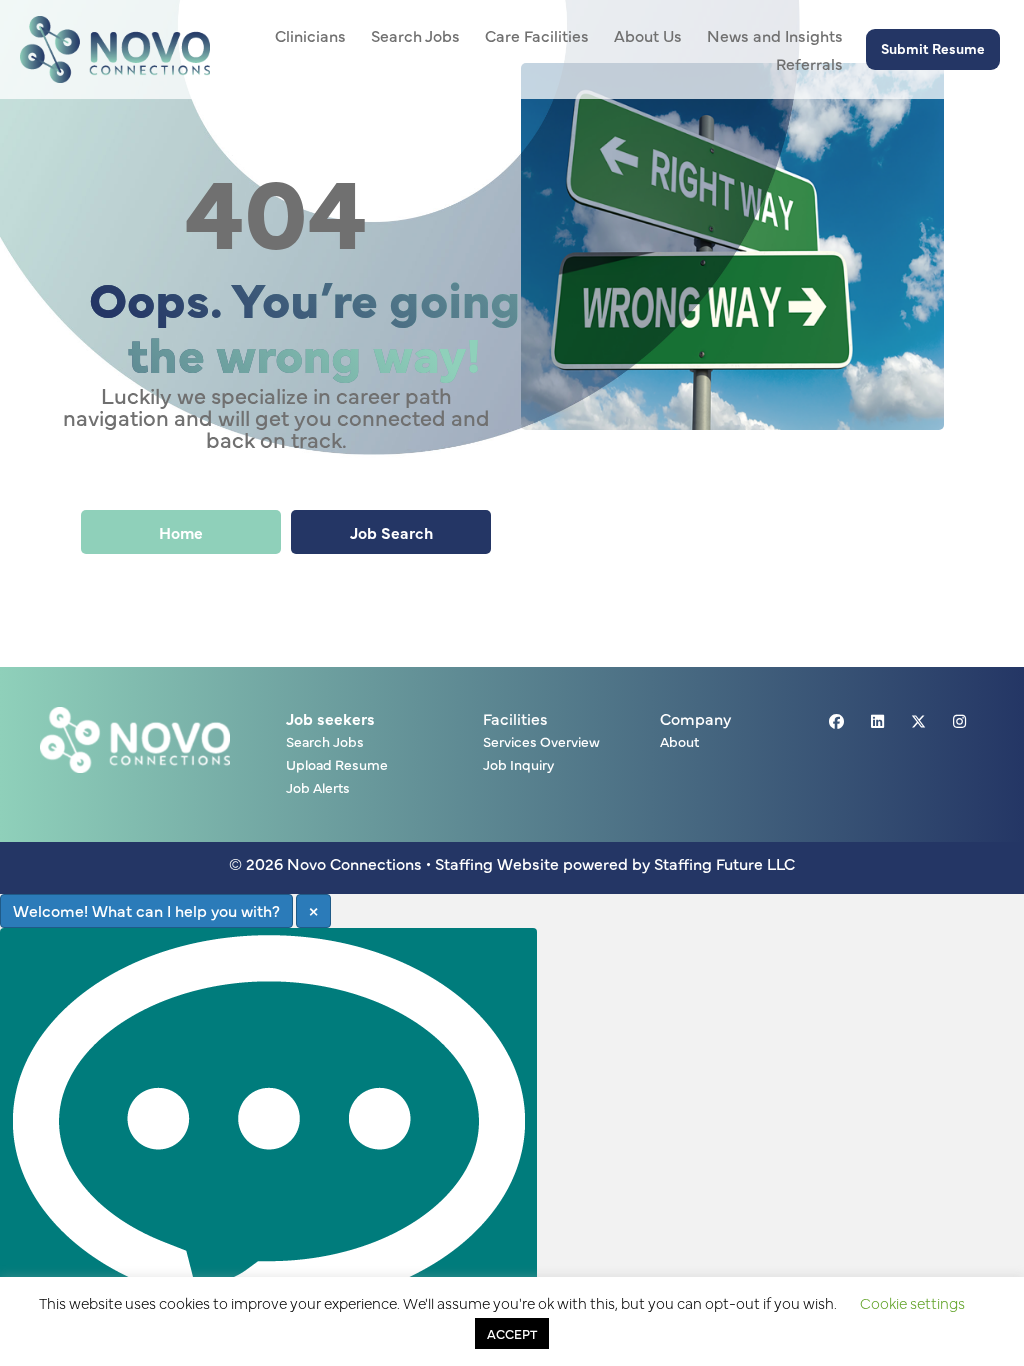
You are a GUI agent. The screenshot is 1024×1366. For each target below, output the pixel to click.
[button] (933, 50)
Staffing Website (497, 863)
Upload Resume (337, 765)
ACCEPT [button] (512, 1333)
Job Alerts (318, 788)
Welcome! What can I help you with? (146, 910)
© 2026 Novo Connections (325, 863)
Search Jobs (325, 742)
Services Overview (541, 742)
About (679, 742)
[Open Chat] (268, 1139)
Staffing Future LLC (724, 863)
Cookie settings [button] (912, 1302)
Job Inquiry (518, 765)
